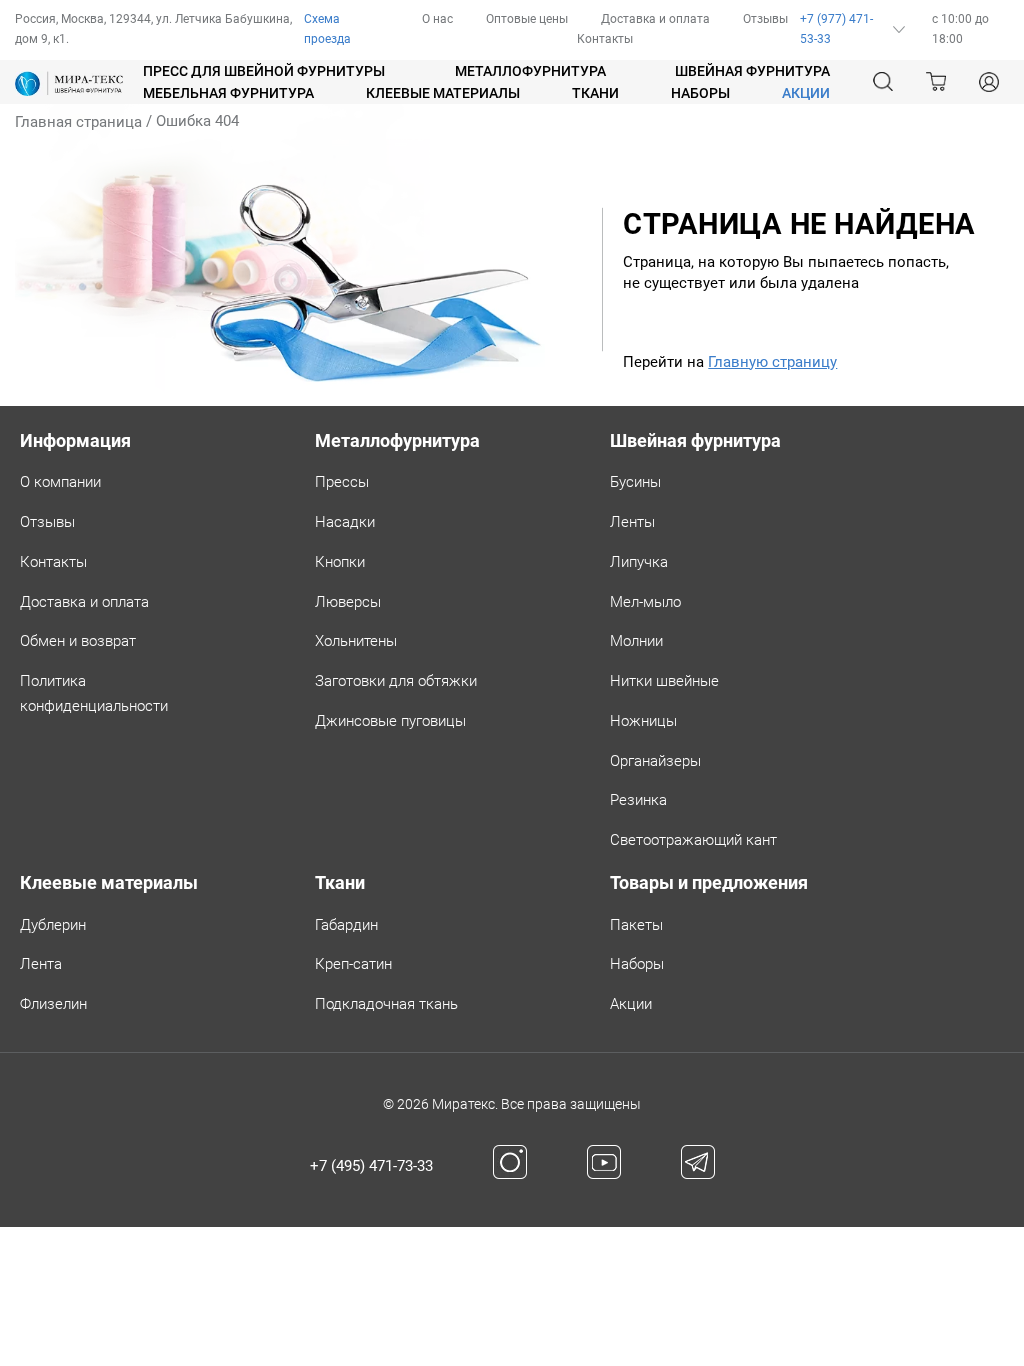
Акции (631, 1004)
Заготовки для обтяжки (396, 681)
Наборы (700, 93)
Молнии (636, 641)
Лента (41, 964)
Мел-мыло (645, 602)
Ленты (632, 522)
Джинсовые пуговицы (390, 721)
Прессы (342, 482)
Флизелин (53, 1004)
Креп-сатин (353, 964)
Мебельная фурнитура (228, 93)
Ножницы (643, 721)
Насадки (345, 522)
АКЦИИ (806, 93)
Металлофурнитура (530, 71)
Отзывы (765, 19)
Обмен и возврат (78, 641)
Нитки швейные (664, 681)
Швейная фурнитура (752, 71)
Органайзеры (655, 761)
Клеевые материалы (443, 93)
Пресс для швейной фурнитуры (264, 71)
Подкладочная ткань (386, 1004)
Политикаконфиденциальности (94, 693)
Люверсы (348, 602)
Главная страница (78, 122)
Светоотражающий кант (693, 840)
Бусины (635, 482)
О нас (437, 19)
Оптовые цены (527, 19)
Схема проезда (327, 29)
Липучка (639, 562)
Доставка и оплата (655, 19)
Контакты (605, 39)
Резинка (638, 800)
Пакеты (636, 925)
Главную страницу (772, 362)
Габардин (346, 925)
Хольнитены (356, 641)
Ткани (595, 93)
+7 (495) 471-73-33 (371, 1166)
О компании (60, 482)
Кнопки (340, 562)
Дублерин (53, 925)
